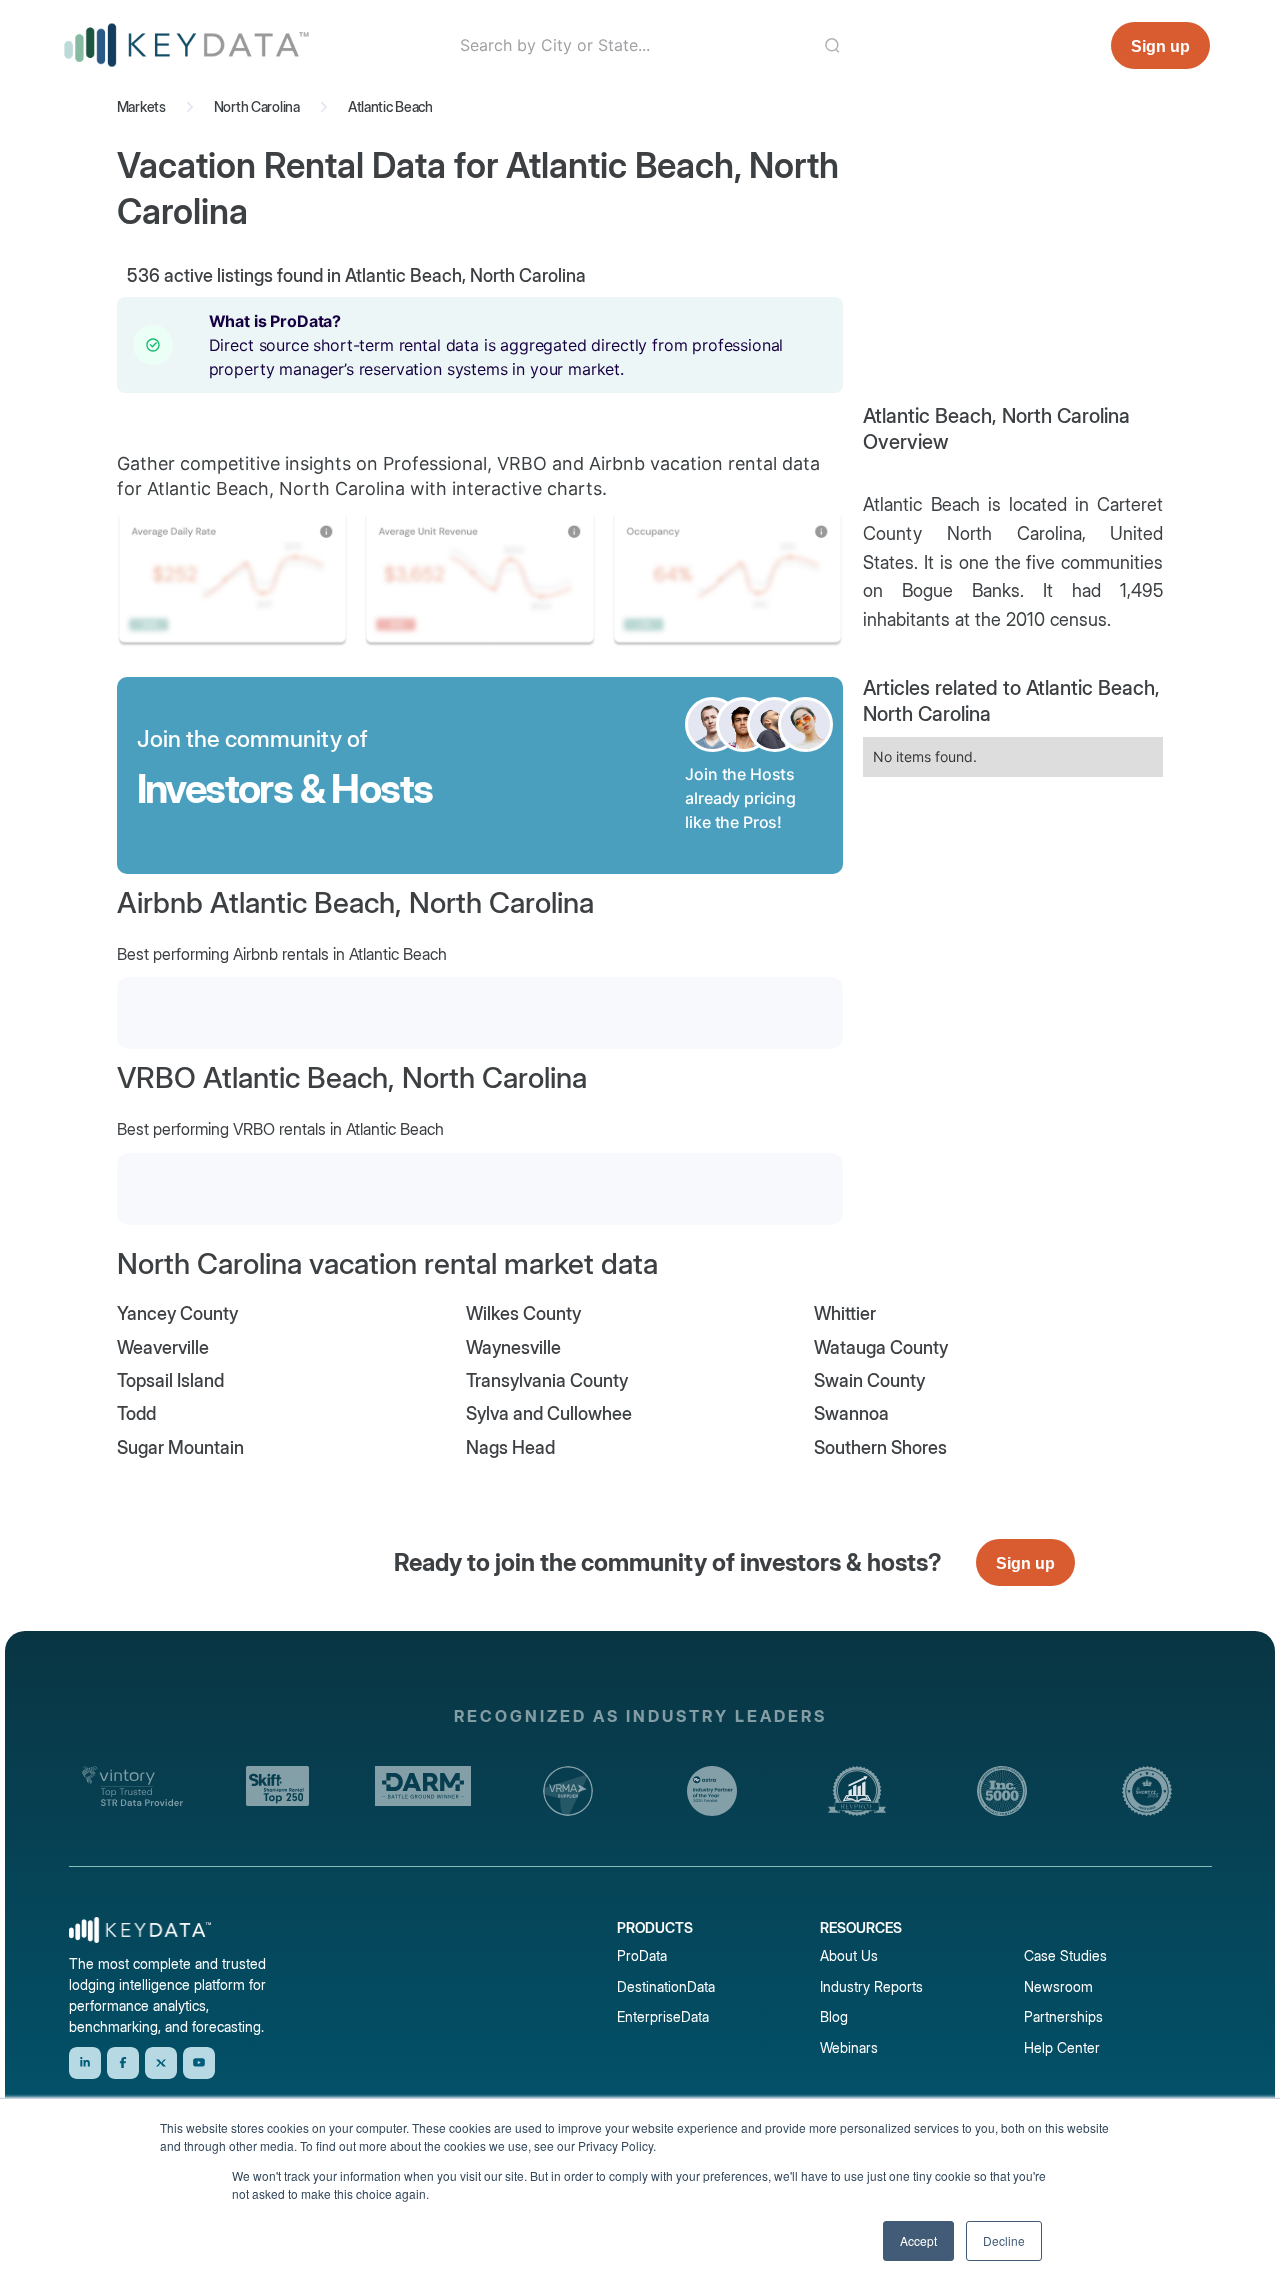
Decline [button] (1004, 2240)
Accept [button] (918, 2240)
